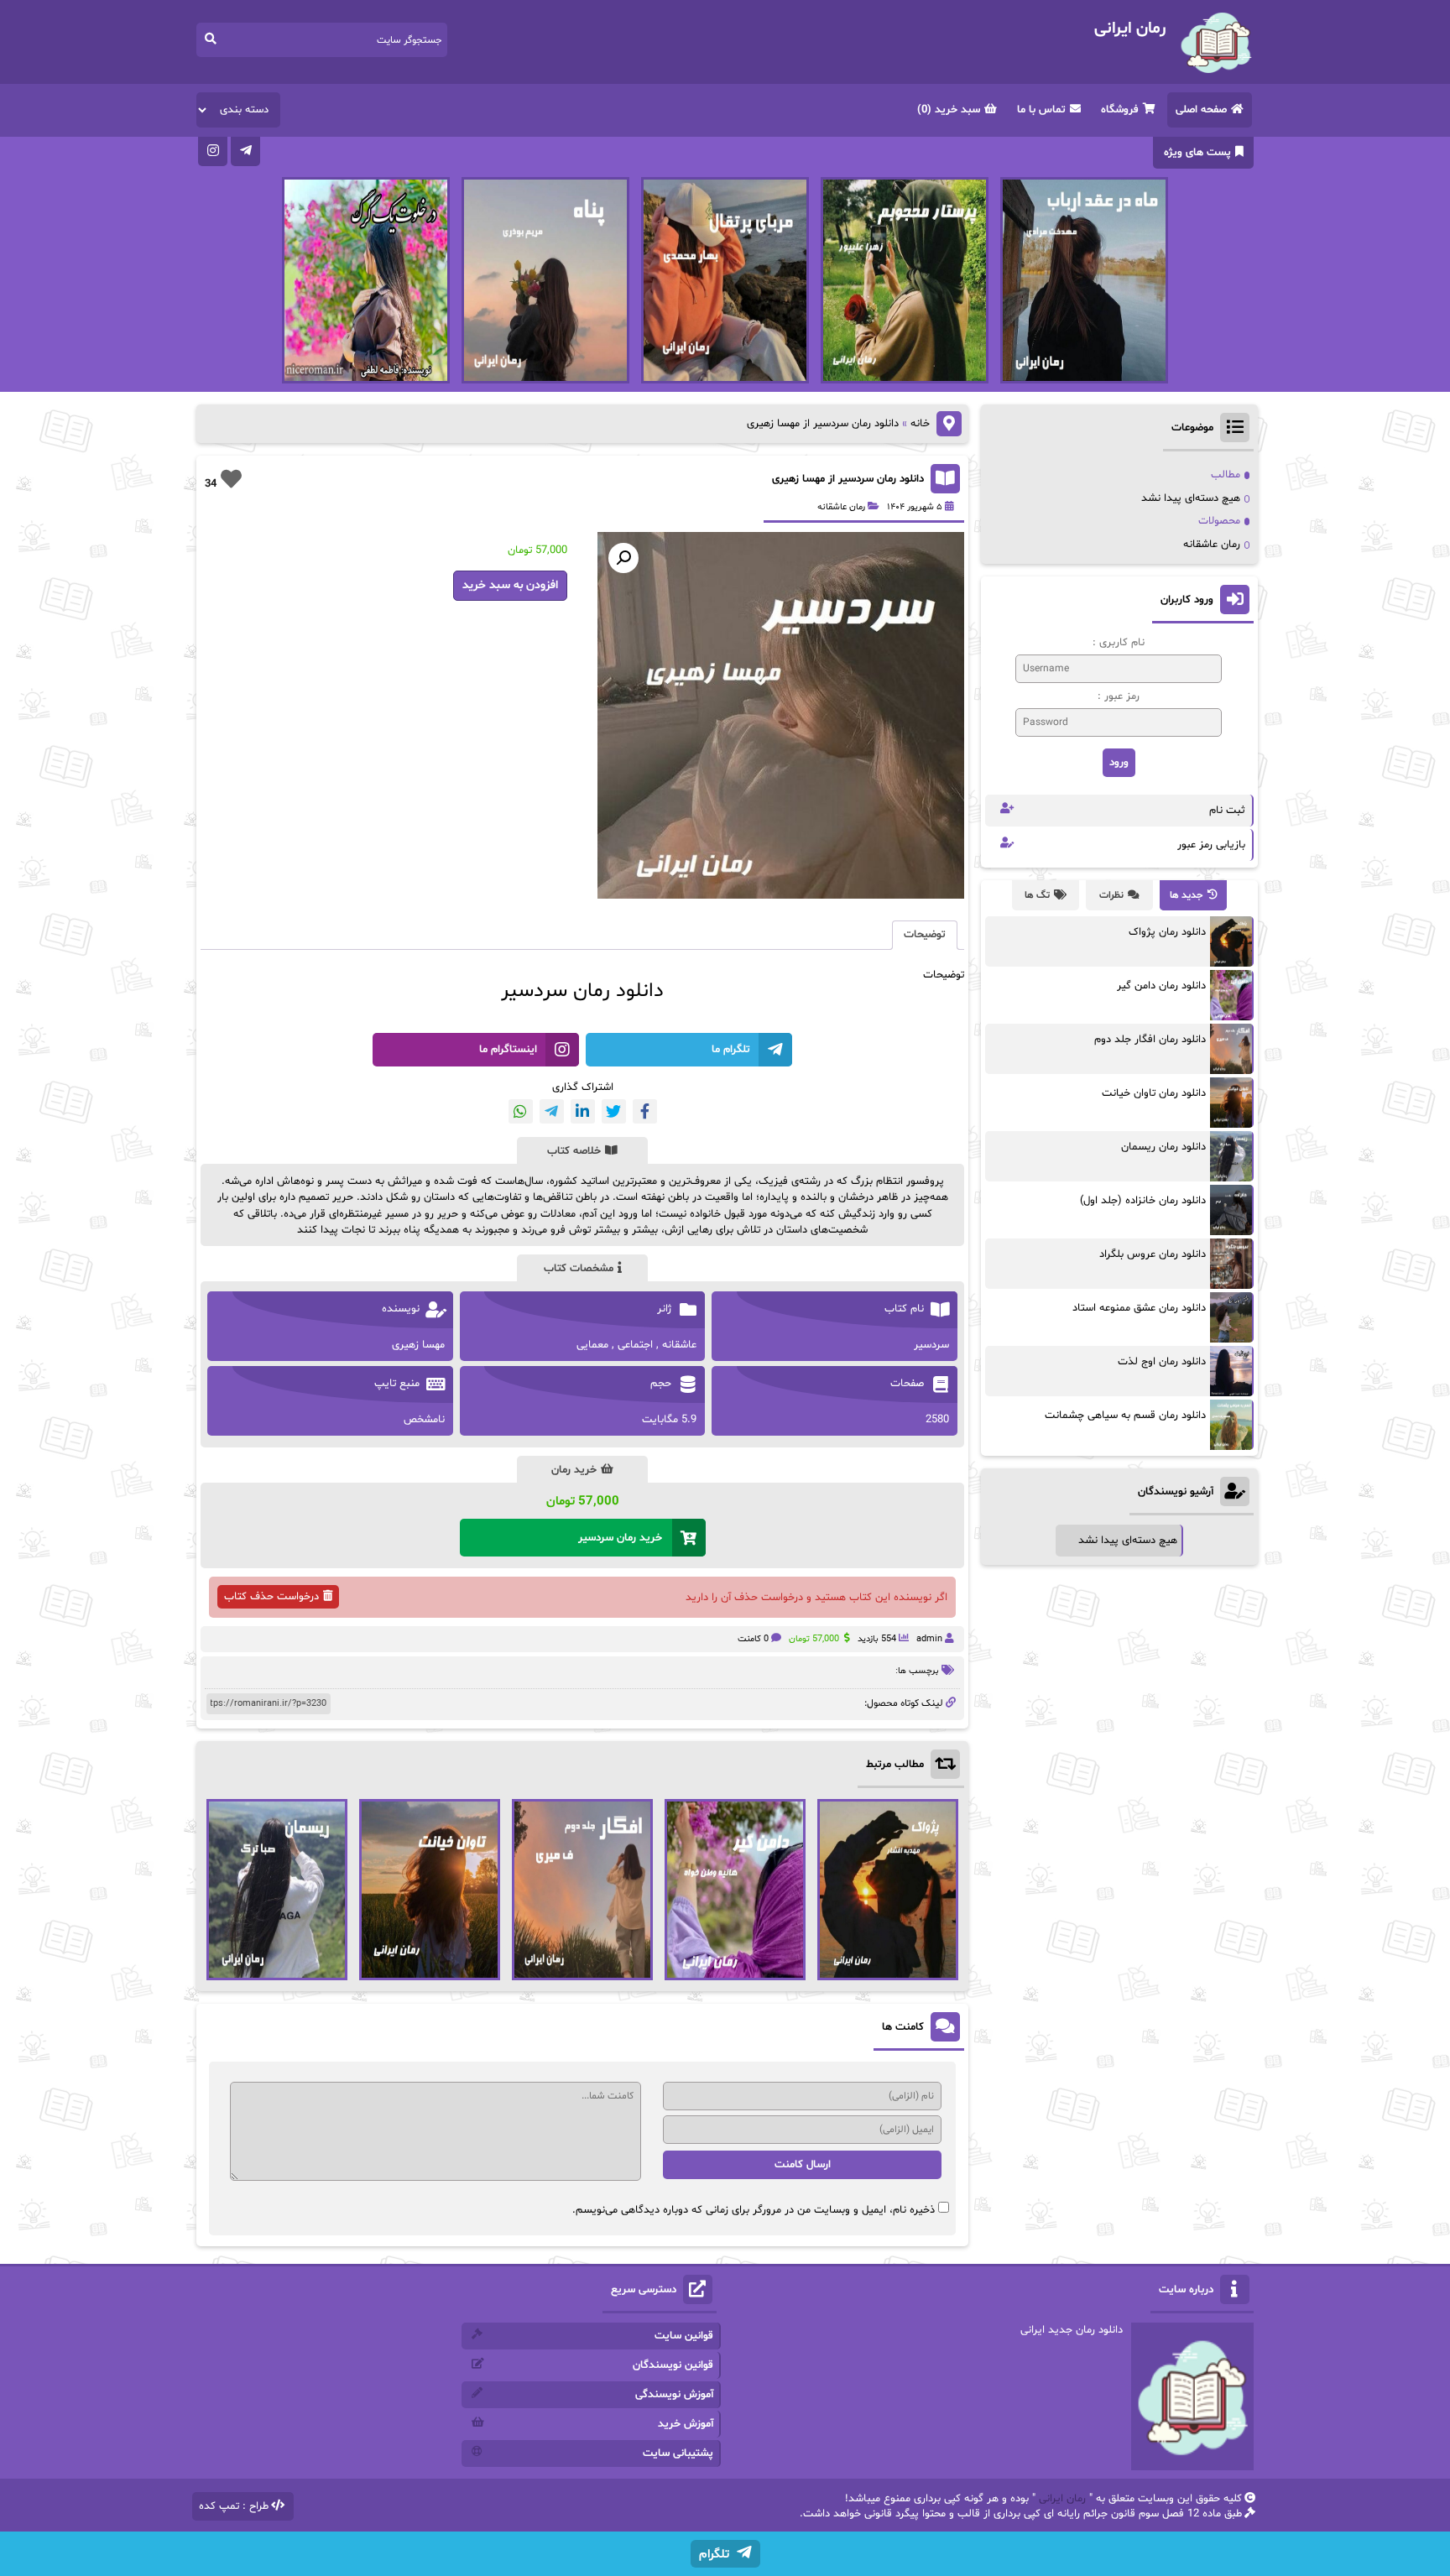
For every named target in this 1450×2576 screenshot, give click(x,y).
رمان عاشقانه (841, 507)
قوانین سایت (684, 2336)
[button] (623, 558)
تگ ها (1037, 895)
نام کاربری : (1119, 643)
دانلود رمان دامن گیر (1161, 986)
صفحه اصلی (1201, 110)
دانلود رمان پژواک (1167, 932)
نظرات (1111, 895)
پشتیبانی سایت (678, 2453)
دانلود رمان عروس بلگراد (1153, 1254)
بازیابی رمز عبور (1211, 845)
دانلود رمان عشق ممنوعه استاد (1139, 1308)
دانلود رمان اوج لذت (1162, 1362)
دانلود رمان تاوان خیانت (1154, 1093)
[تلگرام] (245, 151)
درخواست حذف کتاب (271, 1597)
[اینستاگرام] (213, 151)
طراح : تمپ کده (234, 2506)
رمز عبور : (1119, 696)
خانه (920, 424)
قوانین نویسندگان (673, 2365)
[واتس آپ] (521, 1111)
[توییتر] (614, 1111)
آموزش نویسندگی (674, 2395)
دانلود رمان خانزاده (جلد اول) (1143, 1201)
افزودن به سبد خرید (510, 585)
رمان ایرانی (1062, 2499)
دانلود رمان (618, 991)
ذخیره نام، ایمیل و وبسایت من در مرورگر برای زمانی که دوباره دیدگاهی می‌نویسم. (754, 2210)
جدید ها (1187, 895)
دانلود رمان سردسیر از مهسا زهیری (848, 479)
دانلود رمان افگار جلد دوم (1150, 1040)
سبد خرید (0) (949, 110)
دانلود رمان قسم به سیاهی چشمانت (1125, 1416)
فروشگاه (1120, 110)
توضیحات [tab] (925, 935)
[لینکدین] (583, 1111)
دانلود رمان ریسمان (1163, 1147)
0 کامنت (753, 1639)
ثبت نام (1227, 811)
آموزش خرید (686, 2424)
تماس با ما (1041, 110)
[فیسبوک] (645, 1111)
